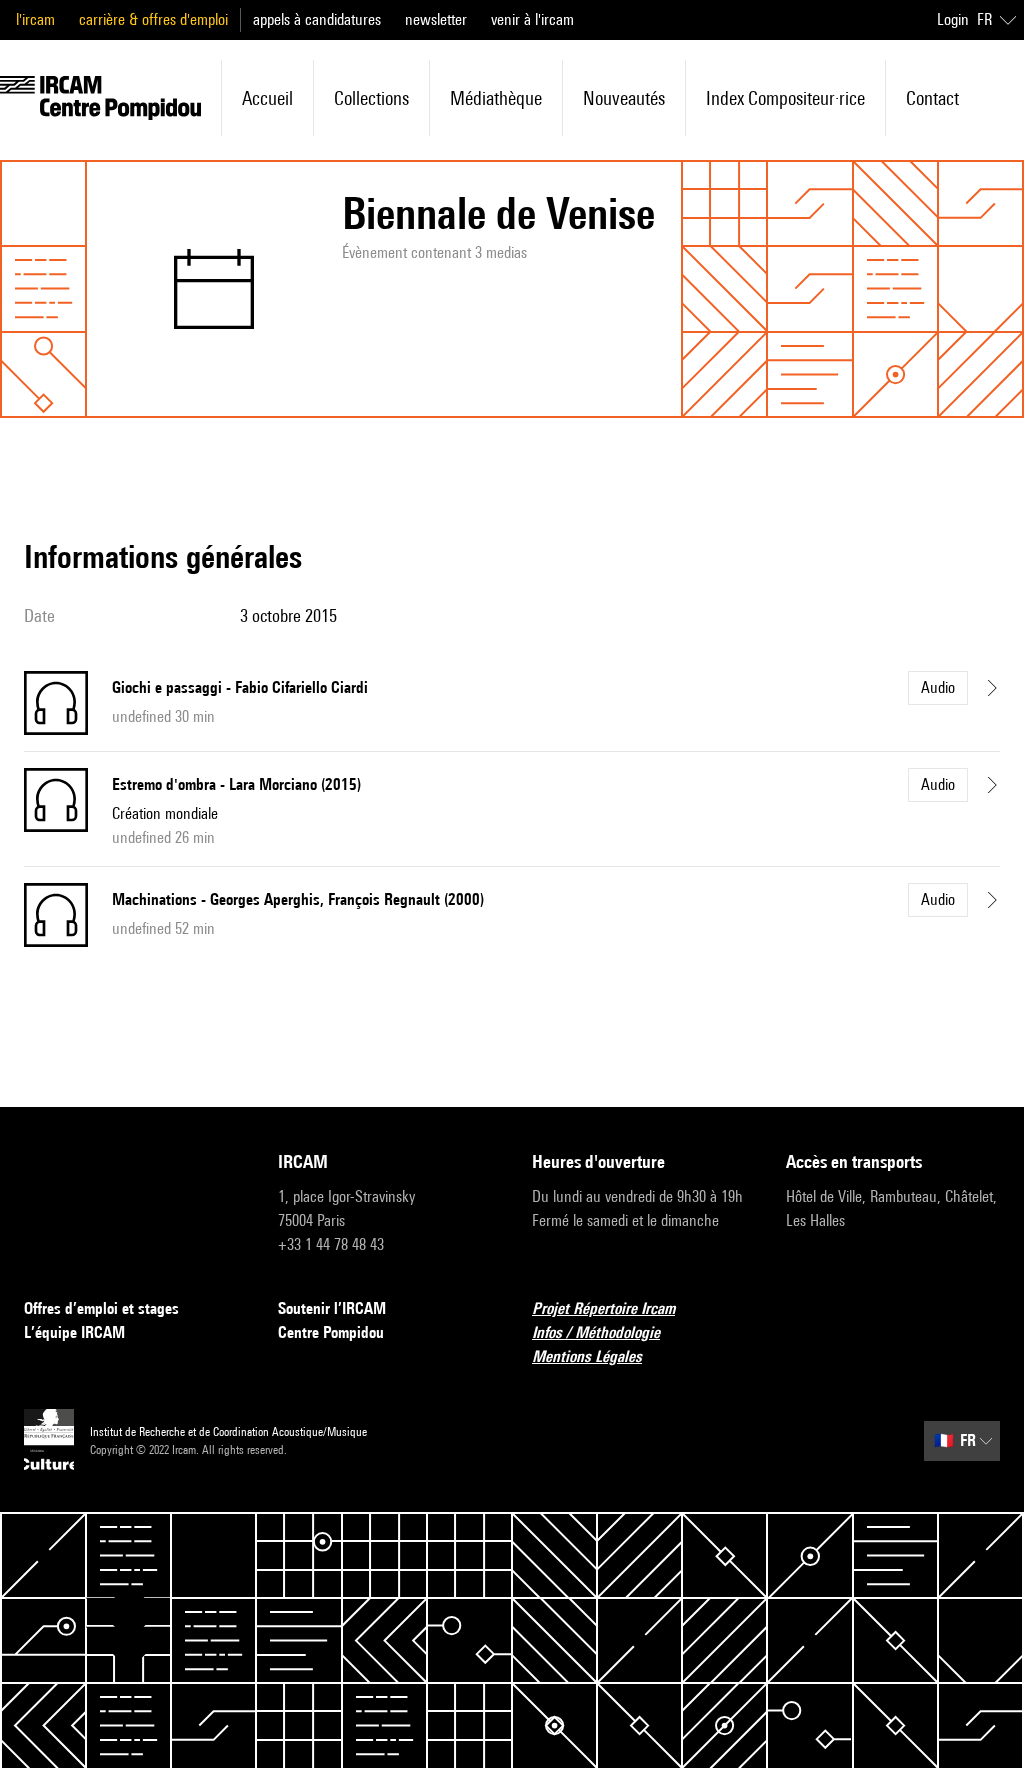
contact (932, 98)
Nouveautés (624, 98)
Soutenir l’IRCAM (332, 1308)
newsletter (436, 19)
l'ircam (35, 19)
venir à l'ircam (532, 19)
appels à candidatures (317, 19)
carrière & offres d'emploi (153, 19)
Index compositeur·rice (785, 98)
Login (953, 19)
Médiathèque (496, 98)
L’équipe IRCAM (74, 1332)
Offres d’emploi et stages (101, 1308)
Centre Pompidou (331, 1332)
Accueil (267, 98)
